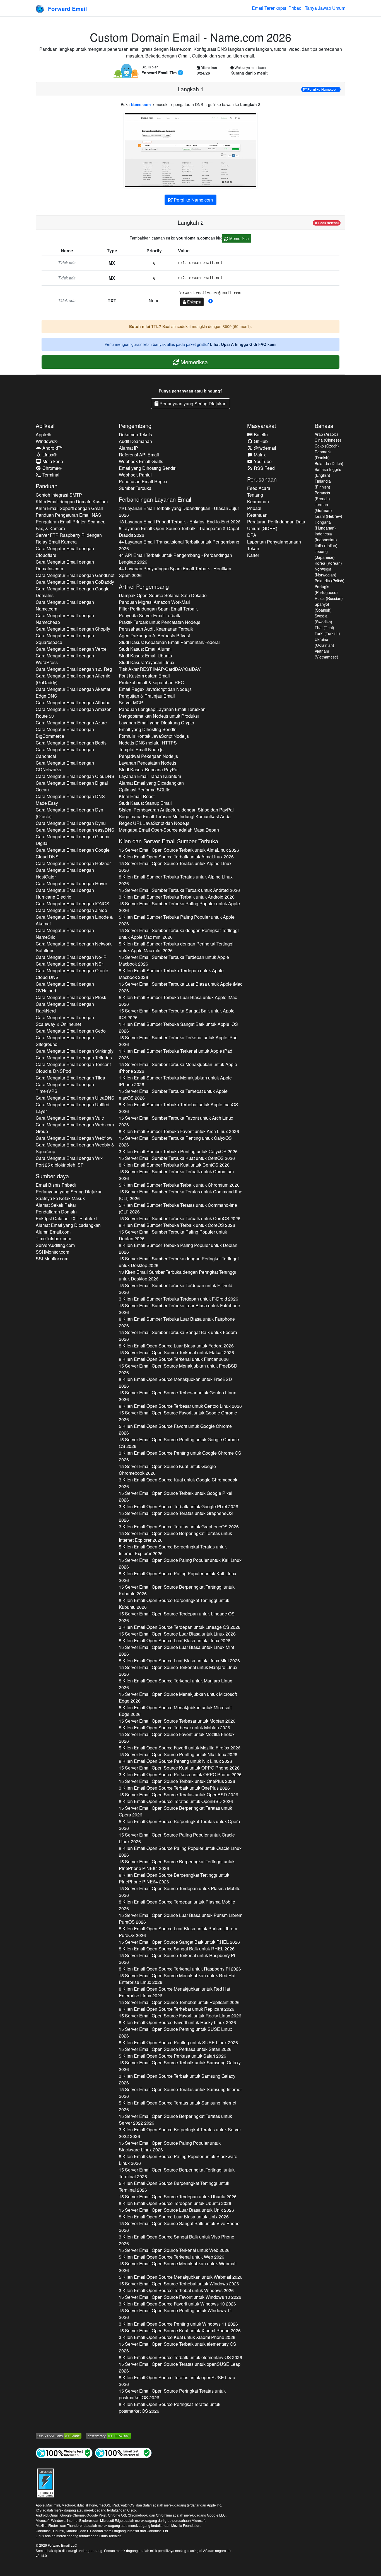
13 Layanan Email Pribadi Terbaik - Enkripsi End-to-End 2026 (180, 522)
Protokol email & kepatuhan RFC (151, 682)
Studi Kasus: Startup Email (145, 803)
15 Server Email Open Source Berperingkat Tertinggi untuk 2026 (177, 1590)
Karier (253, 555)
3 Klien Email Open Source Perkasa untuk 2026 (180, 1774)
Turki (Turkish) (327, 633)
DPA (252, 535)
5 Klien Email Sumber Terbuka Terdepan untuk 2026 (171, 974)
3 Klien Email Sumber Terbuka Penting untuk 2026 (178, 1151)
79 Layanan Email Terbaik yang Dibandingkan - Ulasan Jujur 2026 (179, 512)
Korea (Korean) (328, 563)
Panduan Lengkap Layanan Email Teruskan (162, 709)
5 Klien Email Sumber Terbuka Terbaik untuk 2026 (179, 1185)
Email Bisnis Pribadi (56, 1185)
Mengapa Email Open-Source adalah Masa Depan (169, 830)
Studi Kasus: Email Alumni (145, 649)
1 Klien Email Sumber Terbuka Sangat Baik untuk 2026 (178, 1027)
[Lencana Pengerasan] (45, 2482)
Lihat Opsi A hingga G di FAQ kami (243, 344)
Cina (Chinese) (328, 440)
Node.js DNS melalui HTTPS (148, 743)
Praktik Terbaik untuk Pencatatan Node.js (160, 622)
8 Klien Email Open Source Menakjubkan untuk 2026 (175, 1382)
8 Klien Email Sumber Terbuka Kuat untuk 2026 (174, 1165)
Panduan (47, 486)
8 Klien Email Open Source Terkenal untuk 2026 (174, 1359)
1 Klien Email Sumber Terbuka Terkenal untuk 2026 (176, 1054)
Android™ (52, 448)
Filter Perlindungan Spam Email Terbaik (158, 609)
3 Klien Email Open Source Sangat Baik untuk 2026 (177, 2240)
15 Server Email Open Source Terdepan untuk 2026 (177, 1617)
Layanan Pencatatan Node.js (148, 763)
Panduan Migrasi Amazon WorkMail (154, 602)
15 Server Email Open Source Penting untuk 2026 (179, 1443)
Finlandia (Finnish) (323, 484)
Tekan (253, 548)
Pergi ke (323, 89)
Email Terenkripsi (269, 8)
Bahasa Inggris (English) (328, 472)
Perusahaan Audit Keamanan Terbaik (156, 629)
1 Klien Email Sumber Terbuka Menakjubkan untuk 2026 (175, 1081)
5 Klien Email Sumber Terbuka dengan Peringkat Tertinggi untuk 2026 (176, 947)
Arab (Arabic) (326, 434)
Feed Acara (259, 488)
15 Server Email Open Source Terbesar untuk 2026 (177, 1396)
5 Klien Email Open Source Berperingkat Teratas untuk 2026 (173, 1550)
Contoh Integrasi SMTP (59, 495)
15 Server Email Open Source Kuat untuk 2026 (167, 1470)
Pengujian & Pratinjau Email (147, 696)
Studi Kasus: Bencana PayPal (149, 769)
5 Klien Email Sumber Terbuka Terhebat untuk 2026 (179, 1108)
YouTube (262, 461)
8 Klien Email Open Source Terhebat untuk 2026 (177, 2009)
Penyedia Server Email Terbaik (149, 615)
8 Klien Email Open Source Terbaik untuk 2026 (176, 857)
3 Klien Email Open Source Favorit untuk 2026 (177, 2304)
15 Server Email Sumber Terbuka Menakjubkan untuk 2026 (178, 1068)
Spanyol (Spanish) (323, 607)
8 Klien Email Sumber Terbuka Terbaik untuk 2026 (177, 1225)
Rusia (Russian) (329, 598)
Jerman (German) (323, 507)
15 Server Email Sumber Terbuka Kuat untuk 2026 (177, 1158)
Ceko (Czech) (327, 446)
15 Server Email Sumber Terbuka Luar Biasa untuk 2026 (181, 987)
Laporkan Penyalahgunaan (274, 542)
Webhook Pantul (135, 475)
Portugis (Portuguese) (326, 589)
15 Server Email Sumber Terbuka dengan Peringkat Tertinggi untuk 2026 (179, 934)
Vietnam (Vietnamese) (326, 654)
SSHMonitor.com (52, 1252)
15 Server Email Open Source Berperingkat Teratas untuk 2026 (175, 1537)
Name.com (141, 104)
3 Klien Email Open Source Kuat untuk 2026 (178, 1483)
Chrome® (51, 468)
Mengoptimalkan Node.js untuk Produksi (159, 716)
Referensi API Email (139, 455)
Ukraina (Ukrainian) (324, 642)
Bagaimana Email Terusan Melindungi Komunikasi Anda (175, 816)
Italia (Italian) (326, 545)
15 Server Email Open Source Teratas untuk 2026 (175, 867)
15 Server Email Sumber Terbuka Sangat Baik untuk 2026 (177, 1014)
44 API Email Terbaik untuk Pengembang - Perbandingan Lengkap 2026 (175, 558)
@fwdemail (264, 448)
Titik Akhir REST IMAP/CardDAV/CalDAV (160, 669)
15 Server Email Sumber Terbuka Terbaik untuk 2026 (179, 890)
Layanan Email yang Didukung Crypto (156, 723)
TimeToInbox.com (53, 1238)
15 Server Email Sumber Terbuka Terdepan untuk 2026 (174, 960)
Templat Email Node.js (141, 749)
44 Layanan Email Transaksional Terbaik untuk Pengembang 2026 (179, 545)
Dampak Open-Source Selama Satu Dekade (163, 595)
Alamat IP (128, 448)
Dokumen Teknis (135, 434)
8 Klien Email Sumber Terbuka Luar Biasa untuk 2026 (177, 1322)
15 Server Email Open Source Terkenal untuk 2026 (176, 1352)
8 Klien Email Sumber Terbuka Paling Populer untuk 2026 (178, 1249)
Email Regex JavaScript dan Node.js (155, 689)
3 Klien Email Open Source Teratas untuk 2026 (179, 1527)
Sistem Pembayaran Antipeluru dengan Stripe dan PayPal (176, 810)
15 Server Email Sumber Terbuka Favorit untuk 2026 (176, 1121)
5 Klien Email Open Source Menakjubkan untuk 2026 (175, 1711)
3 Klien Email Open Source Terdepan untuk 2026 (180, 1627)
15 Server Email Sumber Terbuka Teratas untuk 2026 (181, 1195)
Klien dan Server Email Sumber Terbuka (168, 841)
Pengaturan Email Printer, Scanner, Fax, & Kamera (70, 525)
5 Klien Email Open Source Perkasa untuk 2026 (173, 2056)
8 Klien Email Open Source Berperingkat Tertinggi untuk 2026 (174, 1604)
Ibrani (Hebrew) (328, 516)
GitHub (260, 441)
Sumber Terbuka (135, 488)
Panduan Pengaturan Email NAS (68, 515)
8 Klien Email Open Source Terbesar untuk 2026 (180, 1406)
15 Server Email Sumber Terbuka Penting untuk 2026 (175, 1141)
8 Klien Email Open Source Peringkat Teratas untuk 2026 (170, 2408)
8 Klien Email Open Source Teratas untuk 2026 (176, 1801)
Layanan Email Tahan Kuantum (150, 776)
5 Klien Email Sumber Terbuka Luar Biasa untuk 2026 (178, 1001)
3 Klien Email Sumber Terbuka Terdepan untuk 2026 (179, 1299)
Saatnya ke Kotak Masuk (60, 1198)
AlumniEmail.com (53, 1232)
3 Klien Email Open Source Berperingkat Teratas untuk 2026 (180, 2133)
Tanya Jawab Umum (325, 8)
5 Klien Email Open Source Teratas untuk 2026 (178, 2106)
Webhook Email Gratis (141, 461)
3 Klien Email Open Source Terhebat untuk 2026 (176, 2290)
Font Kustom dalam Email (144, 676)
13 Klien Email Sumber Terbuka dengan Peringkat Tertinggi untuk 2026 (177, 1275)
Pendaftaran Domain (56, 1212)
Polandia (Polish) (330, 581)
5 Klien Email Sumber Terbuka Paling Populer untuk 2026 (177, 920)
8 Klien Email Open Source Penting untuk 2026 (175, 1761)
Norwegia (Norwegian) (325, 572)
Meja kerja (52, 461)
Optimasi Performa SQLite (145, 790)
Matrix (259, 455)
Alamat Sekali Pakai (56, 1205)
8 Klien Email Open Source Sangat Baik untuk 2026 (177, 1949)
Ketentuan (257, 515)
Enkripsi (194, 302)
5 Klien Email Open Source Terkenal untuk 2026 (172, 2257)
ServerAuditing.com (55, 1245)
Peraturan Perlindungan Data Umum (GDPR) (276, 525)
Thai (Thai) (324, 628)
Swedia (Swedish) (323, 619)
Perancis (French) (322, 496)
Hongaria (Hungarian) (325, 525)
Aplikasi (45, 426)
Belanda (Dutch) (329, 463)
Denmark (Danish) (323, 455)
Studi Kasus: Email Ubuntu (145, 656)
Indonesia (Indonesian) (326, 537)
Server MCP (131, 702)
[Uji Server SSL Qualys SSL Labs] (59, 2435)
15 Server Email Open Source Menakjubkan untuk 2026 (178, 1369)
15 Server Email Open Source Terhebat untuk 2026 (179, 2002)
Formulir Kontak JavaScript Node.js (154, 736)
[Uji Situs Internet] (64, 2452)
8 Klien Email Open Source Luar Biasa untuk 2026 (176, 1346)
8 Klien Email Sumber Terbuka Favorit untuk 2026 (179, 1131)
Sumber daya (52, 1176)
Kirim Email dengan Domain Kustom (72, 501)
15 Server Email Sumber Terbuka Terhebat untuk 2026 (173, 1094)
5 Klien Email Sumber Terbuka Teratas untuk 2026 (178, 1208)
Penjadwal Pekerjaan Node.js (148, 756)
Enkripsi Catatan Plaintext (66, 1218)
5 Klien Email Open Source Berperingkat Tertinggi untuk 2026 (174, 2186)
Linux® (49, 455)
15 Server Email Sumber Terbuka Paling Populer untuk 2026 (179, 907)
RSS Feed (264, 468)
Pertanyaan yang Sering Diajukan (192, 404)
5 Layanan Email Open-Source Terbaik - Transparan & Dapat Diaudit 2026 (179, 532)
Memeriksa (238, 238)
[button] (211, 301)
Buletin (260, 434)
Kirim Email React (137, 796)
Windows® (47, 441)
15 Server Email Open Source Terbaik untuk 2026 (179, 850)
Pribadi (296, 8)
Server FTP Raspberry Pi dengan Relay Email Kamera (69, 538)
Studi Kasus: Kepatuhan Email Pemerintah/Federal (169, 642)
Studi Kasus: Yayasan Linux (147, 662)
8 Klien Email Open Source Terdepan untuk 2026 (177, 1905)
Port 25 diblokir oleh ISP (60, 1165)
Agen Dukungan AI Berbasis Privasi (154, 635)
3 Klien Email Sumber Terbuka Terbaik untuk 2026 (177, 897)
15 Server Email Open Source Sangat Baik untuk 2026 (179, 1942)
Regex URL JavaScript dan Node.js (154, 823)
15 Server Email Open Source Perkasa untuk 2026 (175, 2049)
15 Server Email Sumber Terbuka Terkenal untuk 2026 (178, 1041)
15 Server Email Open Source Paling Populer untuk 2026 (180, 1563)
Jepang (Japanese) (325, 554)
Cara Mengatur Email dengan (65, 552)
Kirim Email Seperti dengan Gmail (69, 508)
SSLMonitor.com (52, 1259)
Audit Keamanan (135, 441)
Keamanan (258, 501)
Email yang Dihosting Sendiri (148, 468)
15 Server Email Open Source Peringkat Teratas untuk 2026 (172, 2394)
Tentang (255, 495)
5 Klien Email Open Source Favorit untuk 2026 (175, 1429)
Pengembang (135, 426)
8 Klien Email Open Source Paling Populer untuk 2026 (178, 1577)
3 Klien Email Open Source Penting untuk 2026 (180, 1456)
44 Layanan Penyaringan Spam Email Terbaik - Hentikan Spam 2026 (175, 572)
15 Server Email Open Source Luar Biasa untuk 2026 (177, 1634)
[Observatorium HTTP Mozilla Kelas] (108, 2435)
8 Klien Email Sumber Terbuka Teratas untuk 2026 (176, 880)
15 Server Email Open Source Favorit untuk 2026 (178, 1416)
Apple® (43, 434)
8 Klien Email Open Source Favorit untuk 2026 (177, 2022)
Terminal (50, 475)
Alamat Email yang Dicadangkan (68, 1225)
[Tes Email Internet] (123, 2452)
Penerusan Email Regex (143, 481)
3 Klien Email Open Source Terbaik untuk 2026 (179, 1506)
